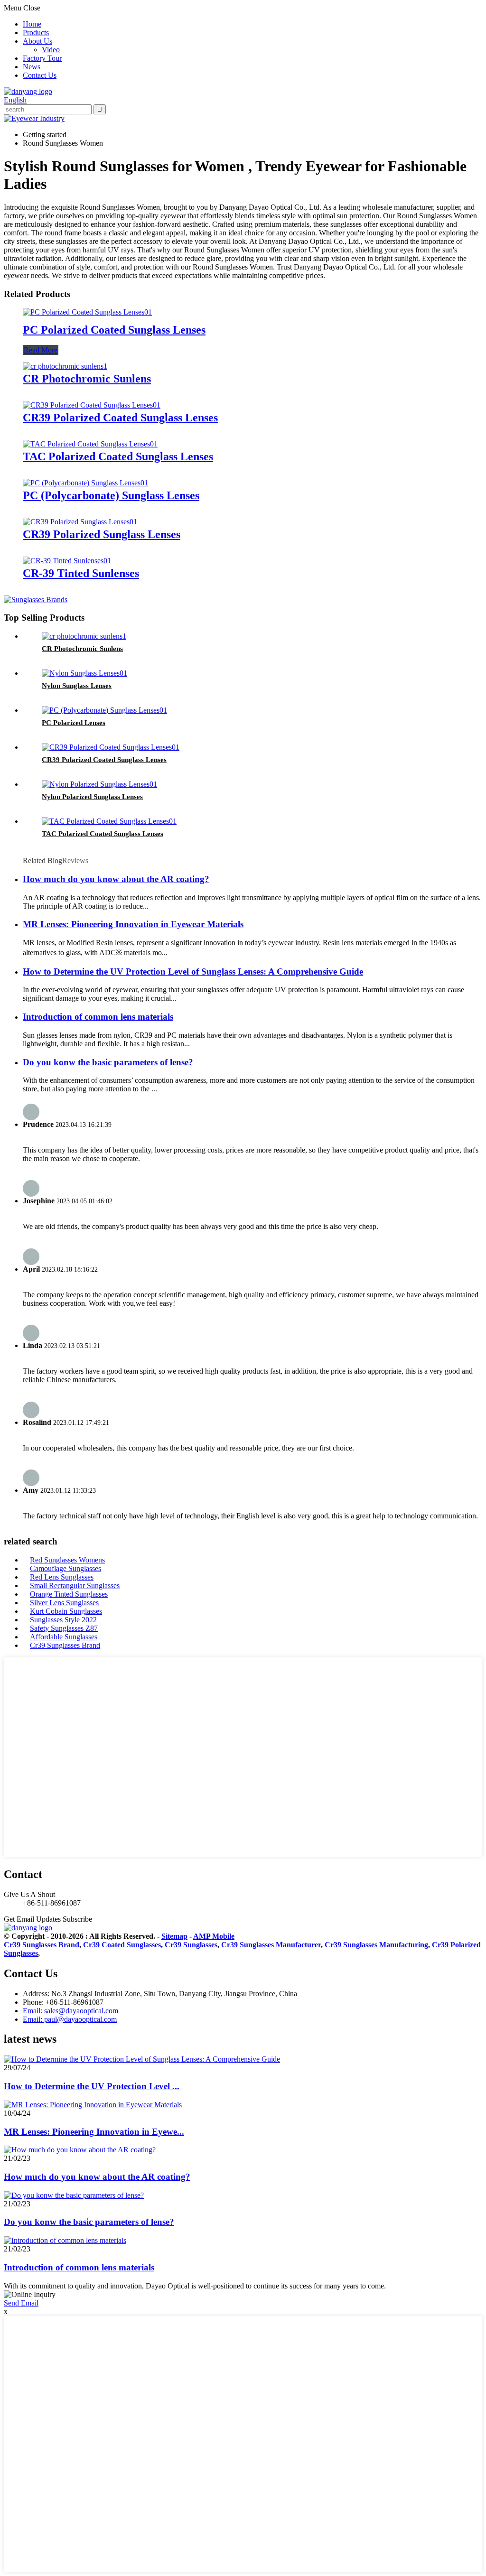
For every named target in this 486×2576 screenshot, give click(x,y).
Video (51, 50)
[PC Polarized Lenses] (104, 710)
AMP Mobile (214, 1936)
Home (32, 24)
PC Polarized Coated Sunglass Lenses (114, 330)
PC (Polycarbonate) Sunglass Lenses (111, 495)
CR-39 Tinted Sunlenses (81, 573)
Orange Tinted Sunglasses (69, 1594)
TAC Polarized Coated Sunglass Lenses (118, 456)
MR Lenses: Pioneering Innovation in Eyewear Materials (133, 924)
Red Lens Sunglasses (62, 1577)
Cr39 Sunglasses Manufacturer (271, 1945)
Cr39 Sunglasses (191, 1945)
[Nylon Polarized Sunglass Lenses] (99, 784)
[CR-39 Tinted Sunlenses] (67, 561)
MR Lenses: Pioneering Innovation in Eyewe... (94, 2132)
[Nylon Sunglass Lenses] (84, 673)
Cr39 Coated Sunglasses (122, 1945)
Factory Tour (42, 58)
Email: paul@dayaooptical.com (70, 2019)
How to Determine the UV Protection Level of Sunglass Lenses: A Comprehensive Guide (193, 972)
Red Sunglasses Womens (67, 1560)
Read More (41, 350)
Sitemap (174, 1936)
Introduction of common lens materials (98, 1017)
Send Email (21, 2303)
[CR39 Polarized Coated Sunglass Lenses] (92, 405)
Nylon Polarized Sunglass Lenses (92, 797)
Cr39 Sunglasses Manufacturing (376, 1945)
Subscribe (77, 1919)
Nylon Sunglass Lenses (77, 686)
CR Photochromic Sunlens (87, 379)
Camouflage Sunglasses (65, 1568)
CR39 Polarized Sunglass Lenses (102, 534)
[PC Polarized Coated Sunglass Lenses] (87, 312)
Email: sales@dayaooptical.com (70, 2011)
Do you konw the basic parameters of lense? (108, 1062)
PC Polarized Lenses (74, 723)
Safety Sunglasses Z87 (64, 1628)
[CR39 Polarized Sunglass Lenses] (80, 522)
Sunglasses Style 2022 (63, 1620)
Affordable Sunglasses (64, 1637)
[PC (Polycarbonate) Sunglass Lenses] (85, 483)
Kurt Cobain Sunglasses (66, 1611)
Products (36, 33)
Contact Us (40, 75)
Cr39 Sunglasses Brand (65, 1645)
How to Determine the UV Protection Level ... (92, 2086)
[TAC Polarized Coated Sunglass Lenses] (90, 444)
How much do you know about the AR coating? (116, 879)
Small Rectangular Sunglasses (75, 1586)
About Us (37, 41)
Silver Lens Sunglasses (64, 1603)
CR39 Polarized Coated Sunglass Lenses (120, 418)
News (32, 67)
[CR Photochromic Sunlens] (65, 366)
